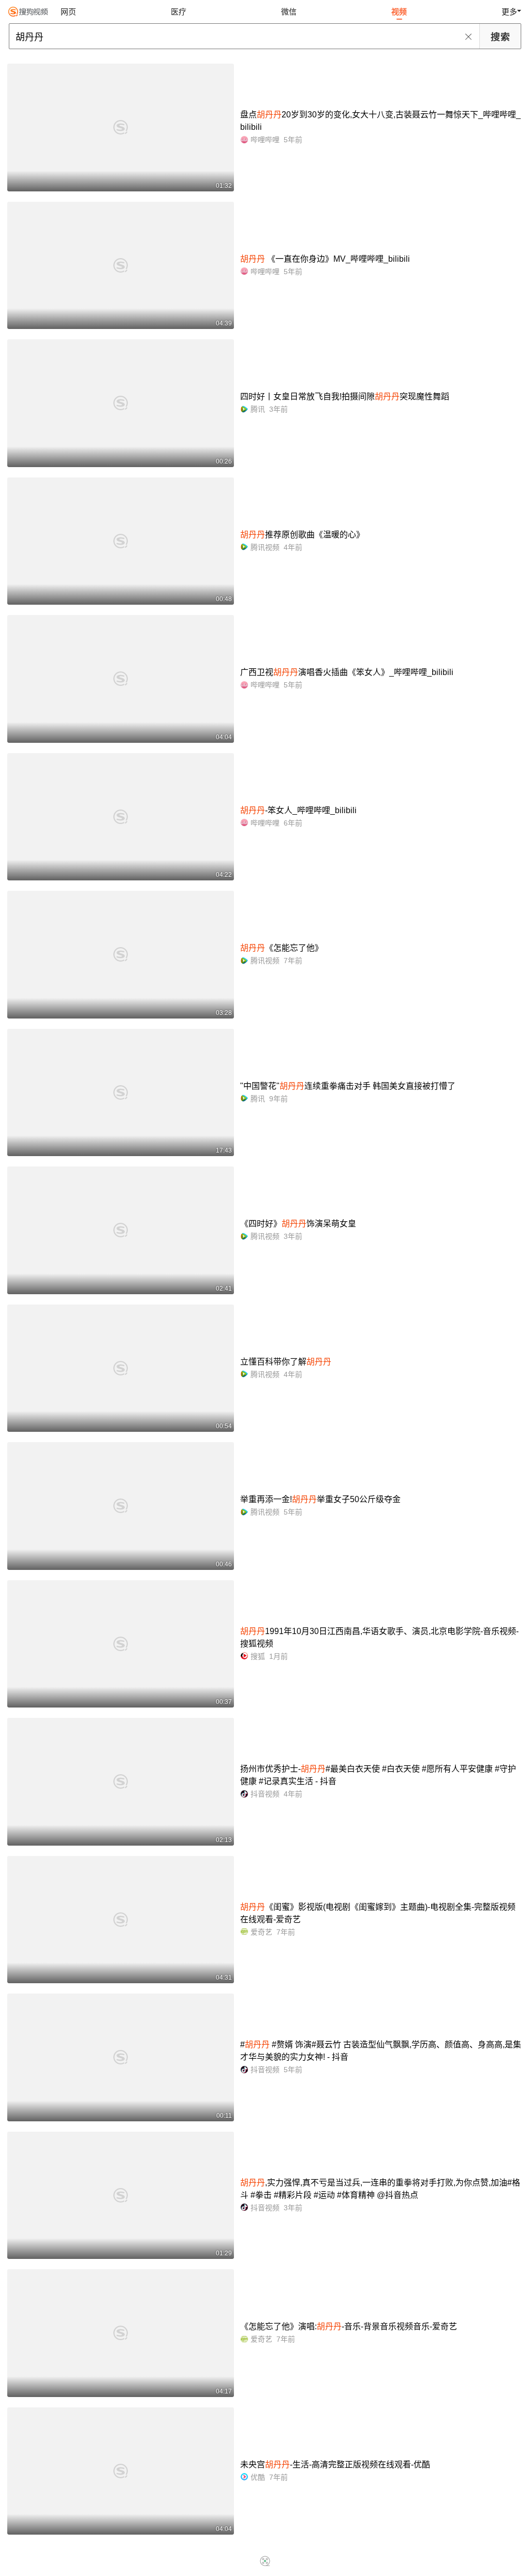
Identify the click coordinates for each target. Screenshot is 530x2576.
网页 (68, 12)
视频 (399, 12)
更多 (509, 12)
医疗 (179, 12)
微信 (289, 12)
